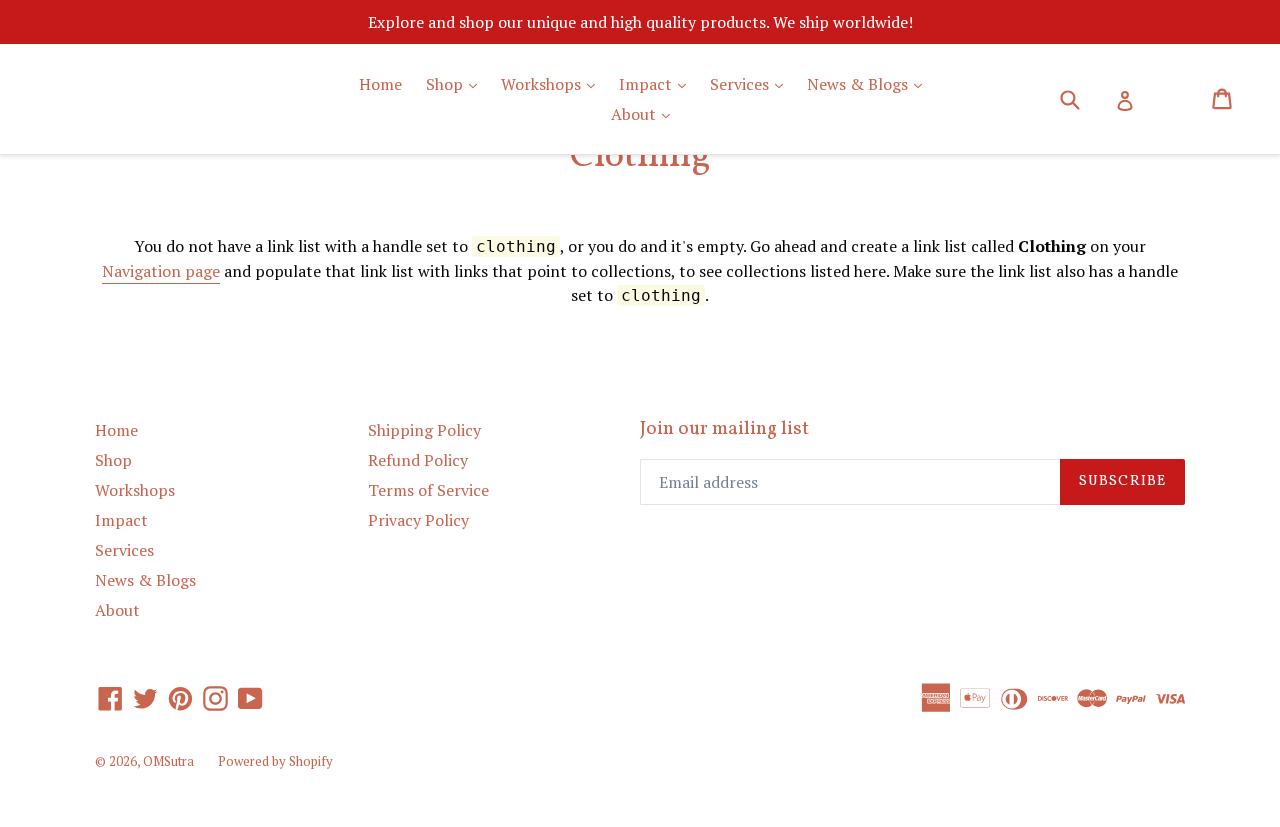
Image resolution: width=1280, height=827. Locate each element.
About (645, 113)
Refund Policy (418, 460)
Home (380, 84)
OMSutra (168, 761)
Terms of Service (428, 490)
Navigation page (161, 271)
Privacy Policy (418, 520)
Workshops (553, 83)
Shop (456, 83)
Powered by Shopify (275, 761)
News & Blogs (869, 83)
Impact (657, 83)
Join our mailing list (724, 429)
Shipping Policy (424, 430)
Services (751, 83)
